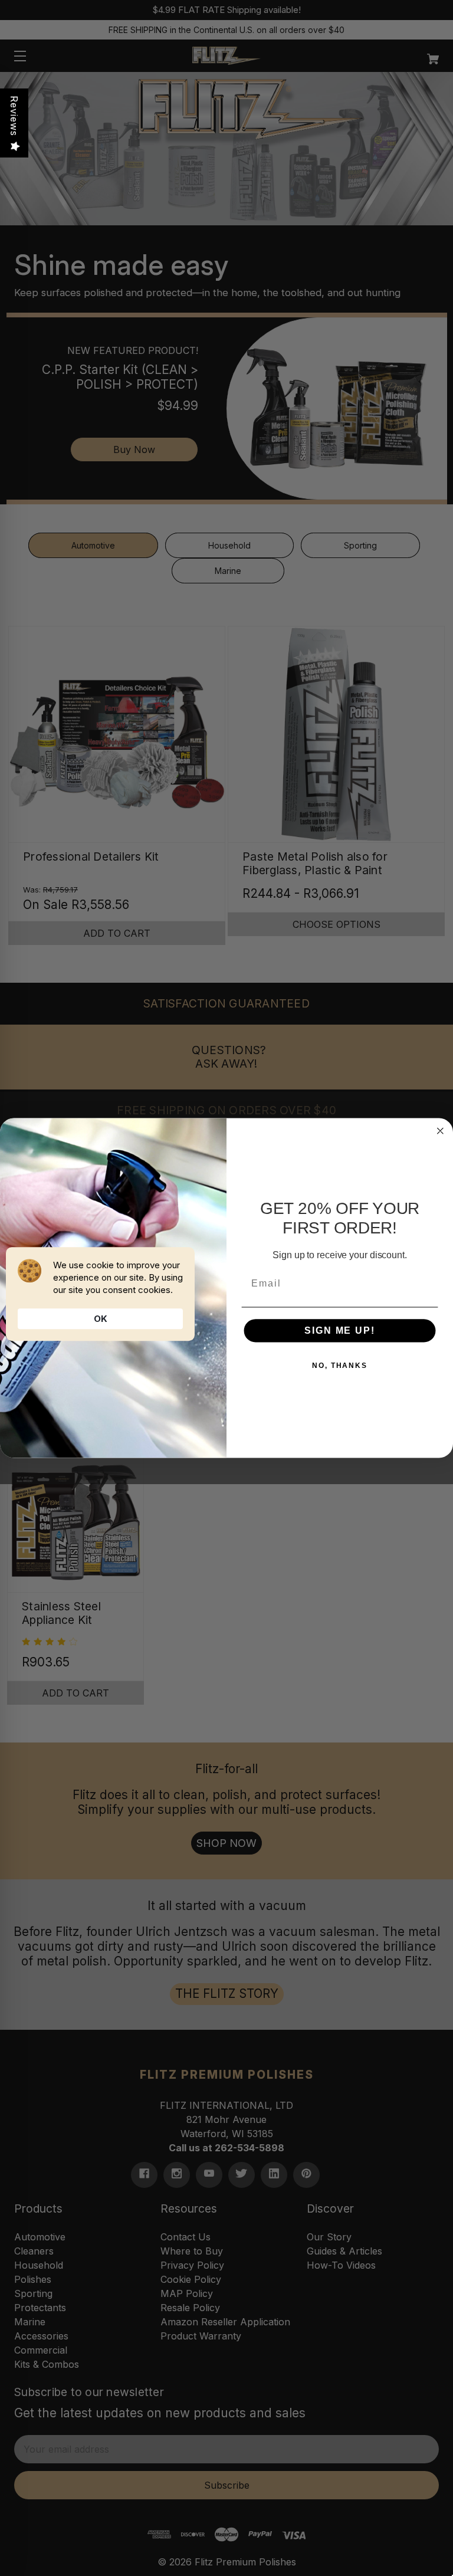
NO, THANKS (340, 1366)
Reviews (14, 116)
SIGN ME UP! (339, 1330)
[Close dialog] (441, 1131)
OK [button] (101, 1319)
